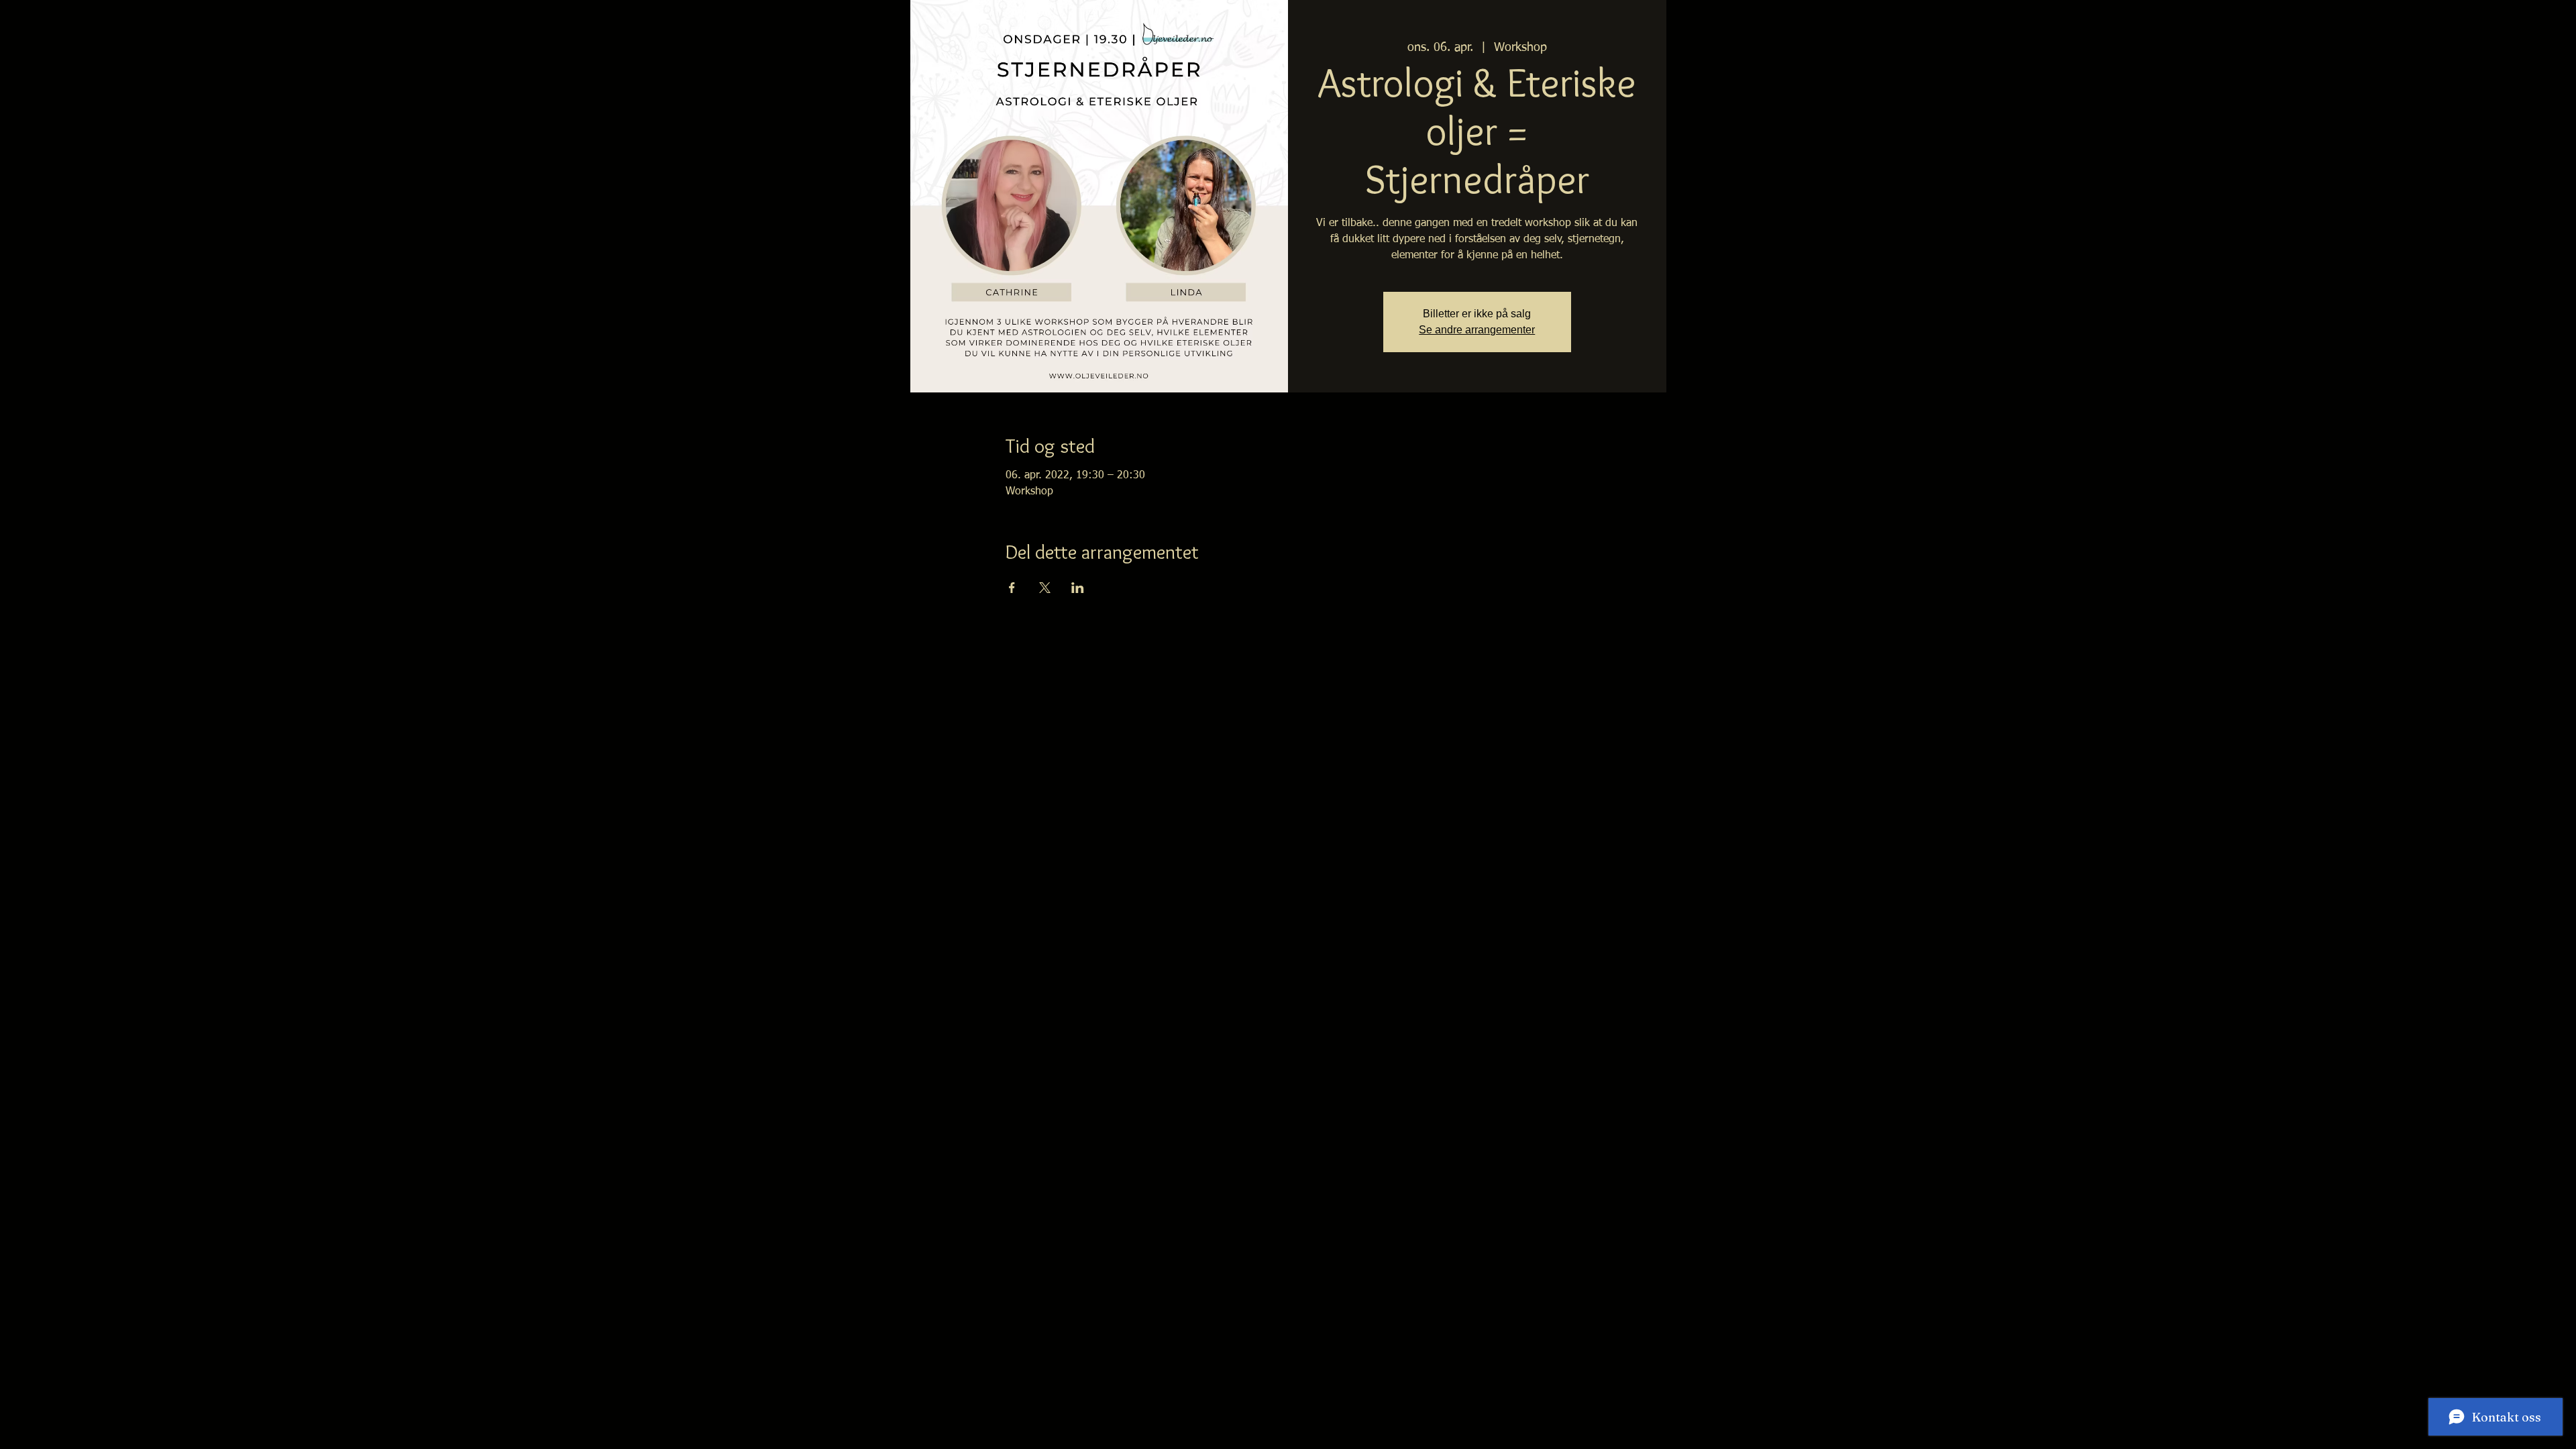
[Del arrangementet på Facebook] (1012, 588)
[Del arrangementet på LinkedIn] (1078, 588)
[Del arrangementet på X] (1045, 588)
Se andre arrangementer (1477, 330)
